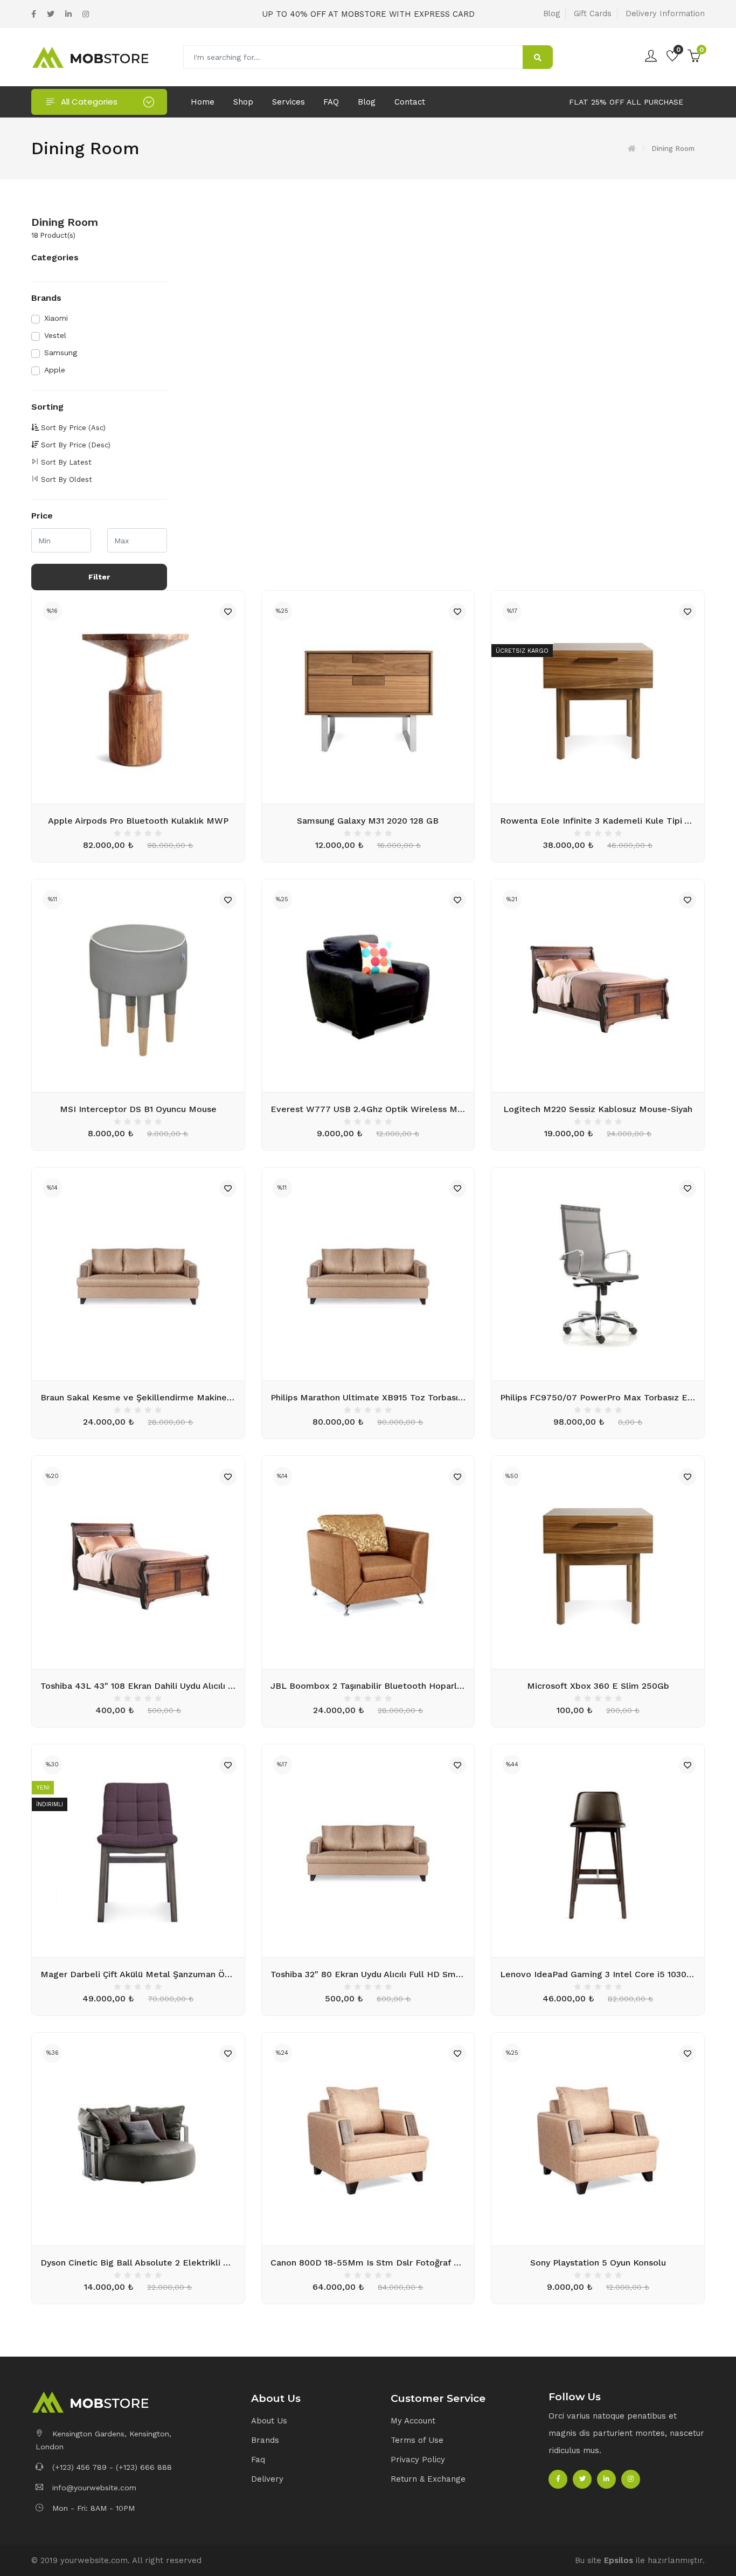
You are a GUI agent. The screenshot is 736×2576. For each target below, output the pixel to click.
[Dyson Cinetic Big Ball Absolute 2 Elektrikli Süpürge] (138, 2139)
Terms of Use (417, 2440)
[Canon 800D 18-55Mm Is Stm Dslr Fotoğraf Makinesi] (368, 2139)
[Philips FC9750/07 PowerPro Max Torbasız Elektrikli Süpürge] (598, 1274)
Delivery (267, 2479)
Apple (55, 370)
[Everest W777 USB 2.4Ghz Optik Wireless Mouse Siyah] (368, 986)
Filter (99, 577)
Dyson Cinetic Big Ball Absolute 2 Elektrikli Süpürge (138, 2263)
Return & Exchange (428, 2479)
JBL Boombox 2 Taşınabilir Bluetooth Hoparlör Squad (368, 1686)
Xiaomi (56, 318)
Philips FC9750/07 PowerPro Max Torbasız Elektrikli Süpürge (598, 1397)
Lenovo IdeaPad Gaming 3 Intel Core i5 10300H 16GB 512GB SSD (598, 1974)
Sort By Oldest (67, 479)
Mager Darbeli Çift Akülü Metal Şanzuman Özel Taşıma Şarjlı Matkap (138, 1974)
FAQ (331, 102)
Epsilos (619, 2560)
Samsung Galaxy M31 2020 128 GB (368, 821)
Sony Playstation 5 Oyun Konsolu (598, 2263)
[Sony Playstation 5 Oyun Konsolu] (598, 2139)
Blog (551, 13)
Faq (258, 2460)
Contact (410, 102)
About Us (269, 2421)
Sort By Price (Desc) (76, 445)
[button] (315, 2399)
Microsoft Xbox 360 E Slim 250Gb (598, 1686)
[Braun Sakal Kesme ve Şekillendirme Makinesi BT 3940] (138, 1274)
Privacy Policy (418, 2460)
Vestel (55, 335)
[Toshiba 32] (368, 1851)
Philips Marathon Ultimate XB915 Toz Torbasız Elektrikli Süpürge (368, 1397)
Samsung (61, 353)
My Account (413, 2421)
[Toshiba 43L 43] (138, 1562)
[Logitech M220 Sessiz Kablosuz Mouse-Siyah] (598, 986)
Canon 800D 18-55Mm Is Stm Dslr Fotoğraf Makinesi (368, 2263)
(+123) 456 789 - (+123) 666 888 (111, 2467)
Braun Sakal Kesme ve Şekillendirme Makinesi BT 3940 (138, 1397)
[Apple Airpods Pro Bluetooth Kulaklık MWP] (138, 697)
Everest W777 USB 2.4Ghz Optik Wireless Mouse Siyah (368, 1109)
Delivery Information (665, 13)
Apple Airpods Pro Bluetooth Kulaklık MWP (138, 821)
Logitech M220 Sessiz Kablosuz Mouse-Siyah (598, 1109)
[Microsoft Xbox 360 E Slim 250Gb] (598, 1562)
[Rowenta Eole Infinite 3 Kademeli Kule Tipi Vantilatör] (598, 697)
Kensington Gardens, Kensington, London (103, 2440)
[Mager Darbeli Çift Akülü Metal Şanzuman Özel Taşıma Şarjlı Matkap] (138, 1851)
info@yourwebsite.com (94, 2488)
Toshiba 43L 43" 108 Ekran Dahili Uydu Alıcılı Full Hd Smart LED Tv (138, 1686)
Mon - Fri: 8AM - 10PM (92, 2508)
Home (203, 102)
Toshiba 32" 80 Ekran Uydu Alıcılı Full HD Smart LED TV (368, 1974)
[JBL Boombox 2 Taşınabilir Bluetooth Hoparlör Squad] (368, 1562)
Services (289, 102)
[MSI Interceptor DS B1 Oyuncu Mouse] (138, 986)
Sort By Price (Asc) (73, 428)
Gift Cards (593, 13)
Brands (265, 2440)
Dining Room (65, 222)
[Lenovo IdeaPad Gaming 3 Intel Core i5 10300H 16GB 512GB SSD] (598, 1851)
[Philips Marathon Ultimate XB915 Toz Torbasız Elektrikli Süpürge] (368, 1274)
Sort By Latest (66, 462)
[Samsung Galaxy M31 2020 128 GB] (368, 697)
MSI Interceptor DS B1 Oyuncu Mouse (138, 1109)
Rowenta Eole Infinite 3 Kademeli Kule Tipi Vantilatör (598, 821)
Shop (243, 102)
